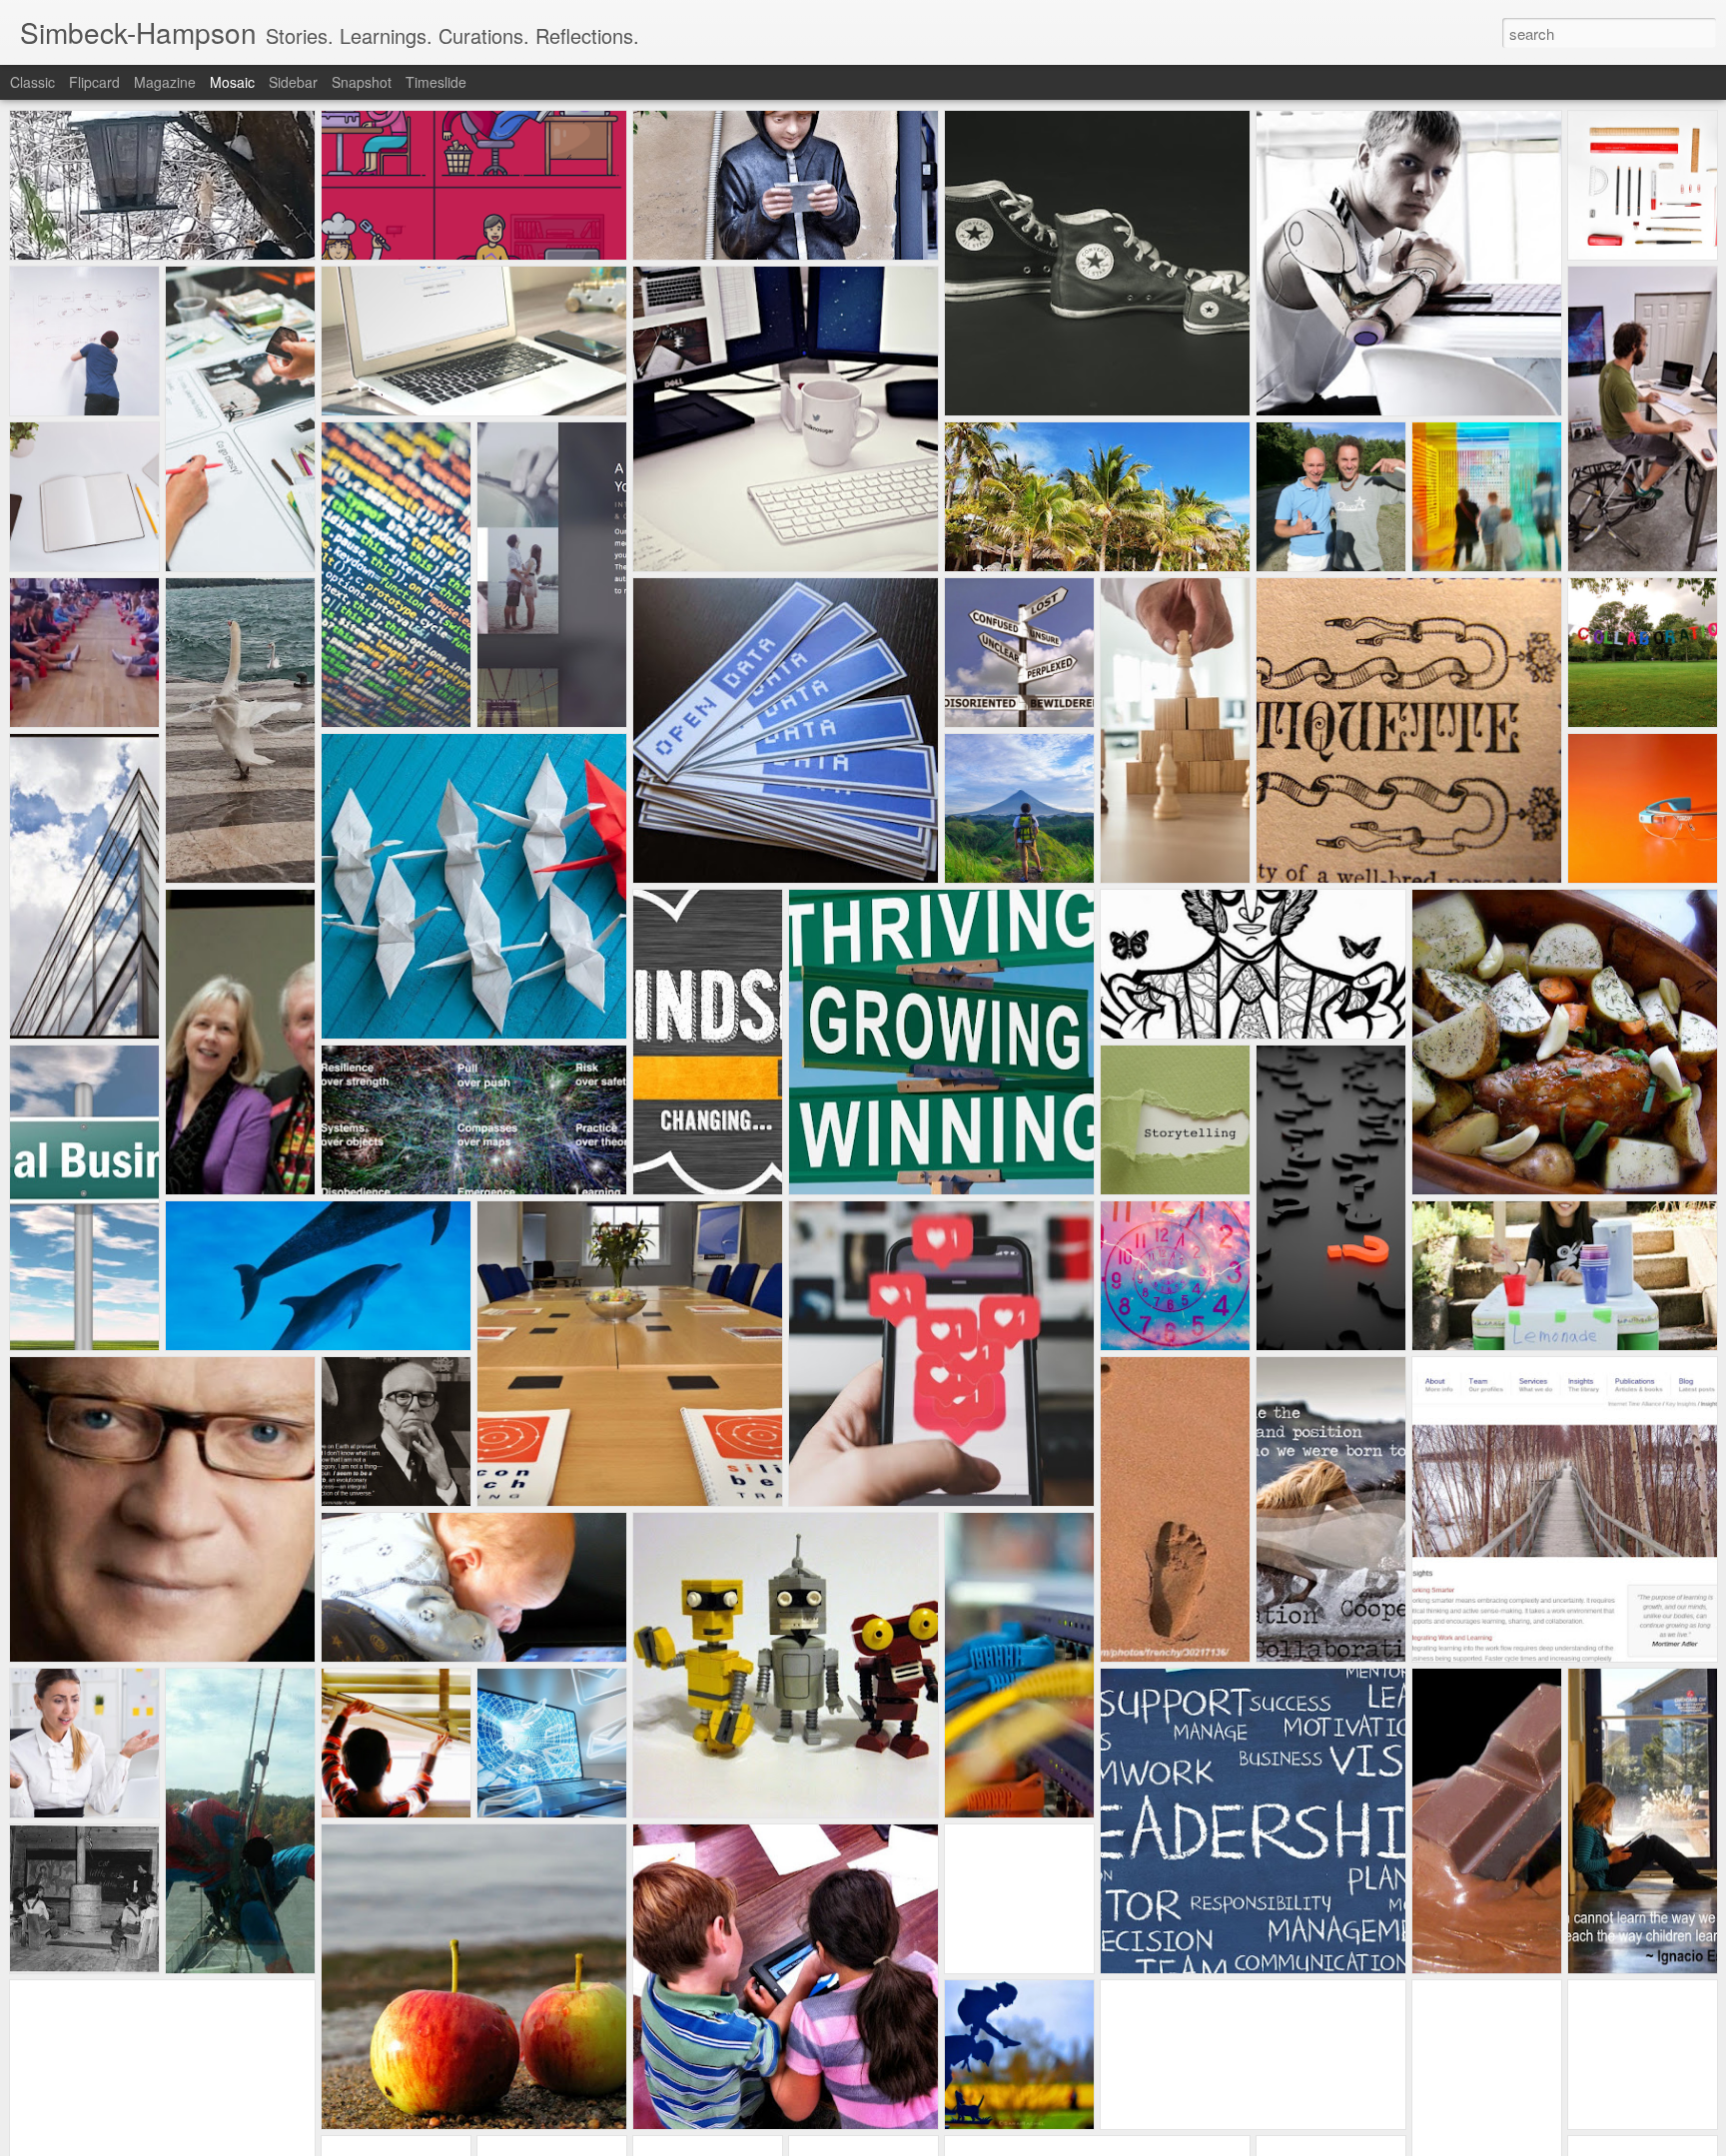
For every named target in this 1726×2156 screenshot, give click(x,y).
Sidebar (293, 82)
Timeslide (436, 82)
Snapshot (362, 82)
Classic (32, 82)
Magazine (165, 82)
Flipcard (94, 82)
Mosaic (232, 82)
